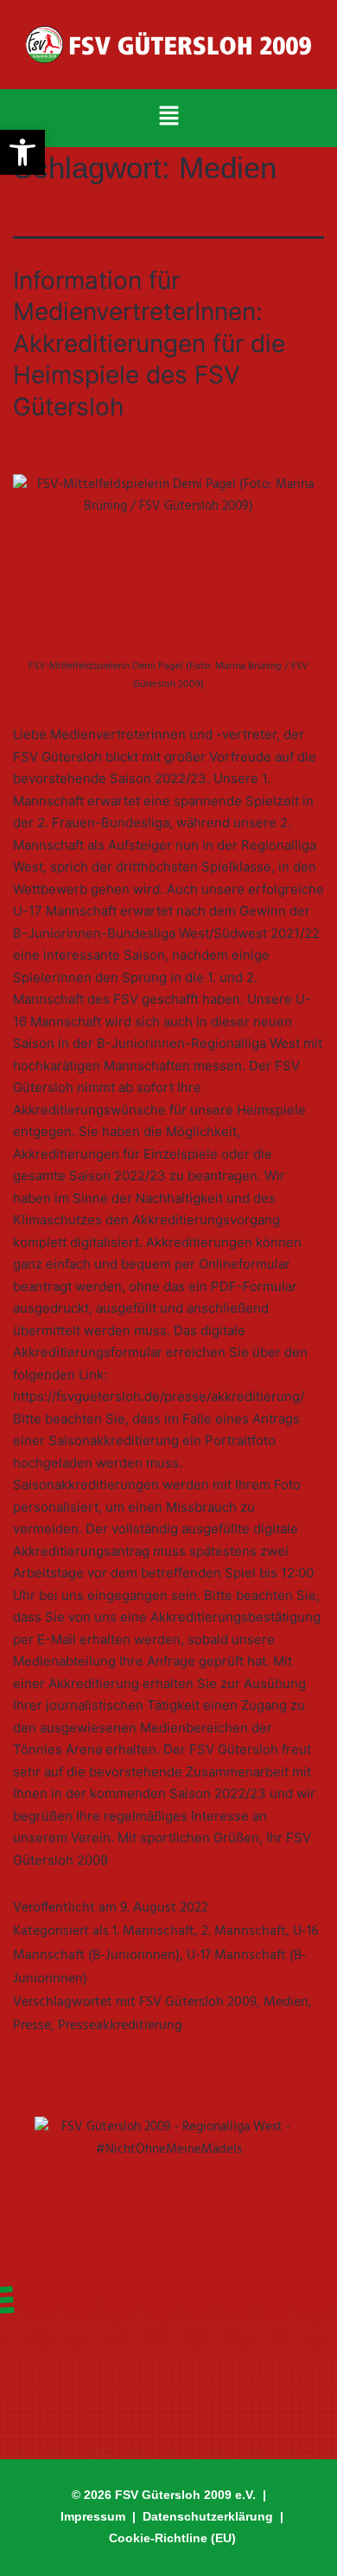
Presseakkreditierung (120, 2026)
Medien (286, 2002)
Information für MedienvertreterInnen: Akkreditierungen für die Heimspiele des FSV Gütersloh (149, 344)
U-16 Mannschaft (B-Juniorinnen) (165, 1943)
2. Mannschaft (244, 1931)
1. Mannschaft (153, 1931)
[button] (168, 118)
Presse (32, 2026)
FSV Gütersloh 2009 (198, 2002)
